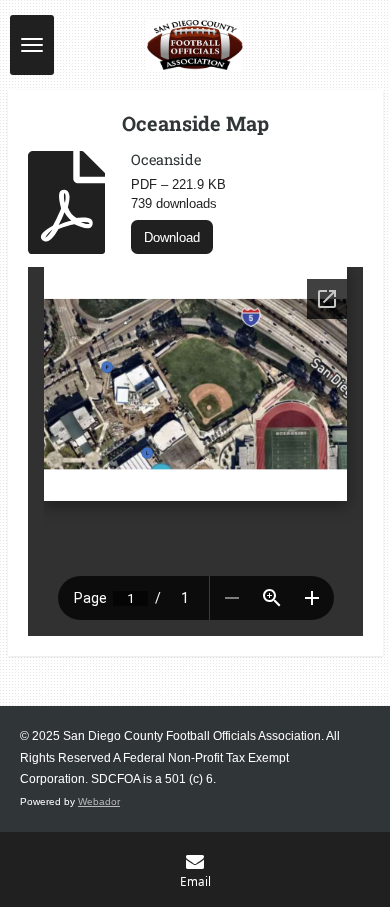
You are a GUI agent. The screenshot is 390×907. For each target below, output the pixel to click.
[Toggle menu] (32, 45)
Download (172, 237)
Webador (99, 801)
